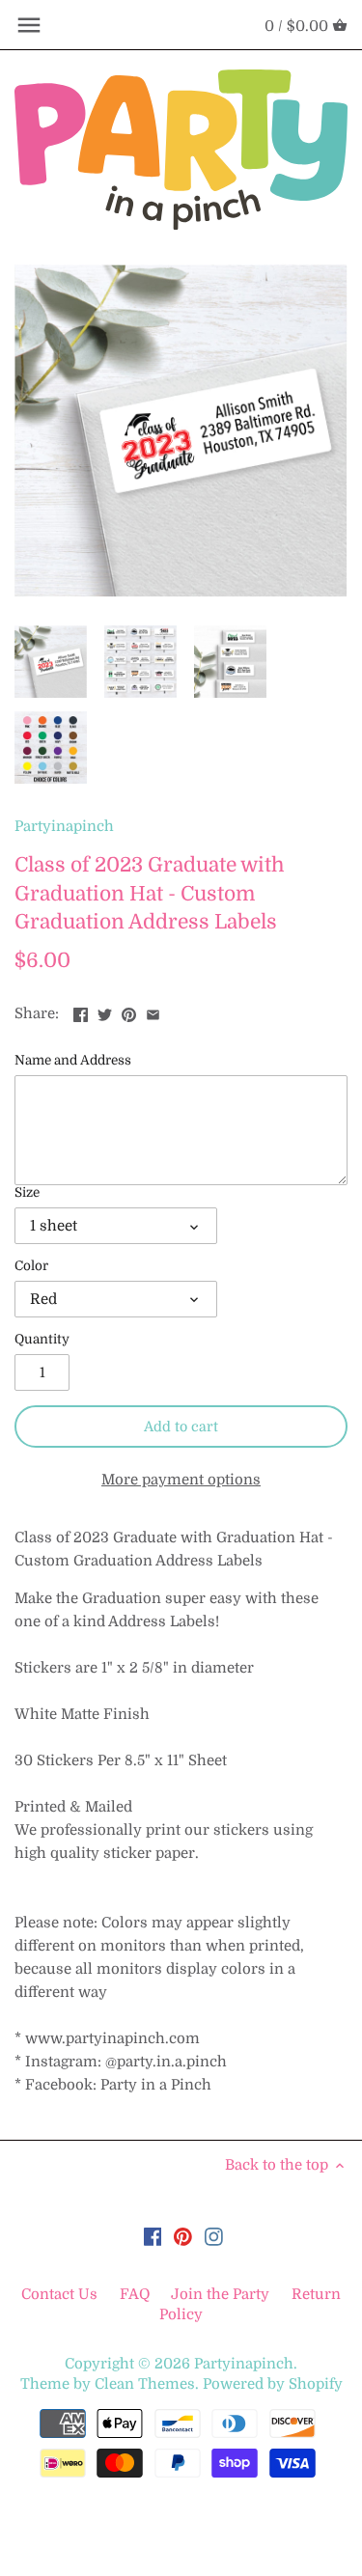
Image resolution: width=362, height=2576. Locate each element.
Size (27, 1192)
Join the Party (220, 2294)
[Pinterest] (183, 2237)
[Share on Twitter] (105, 1011)
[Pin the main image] (129, 1011)
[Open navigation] (29, 25)
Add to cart (181, 1426)
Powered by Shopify (273, 2384)
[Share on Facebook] (81, 1011)
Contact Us (61, 2294)
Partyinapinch (64, 826)
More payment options (181, 1480)
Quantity (42, 1339)
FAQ (135, 2294)
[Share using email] (153, 1011)
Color (31, 1266)
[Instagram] (214, 2237)
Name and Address (73, 1060)
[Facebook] (153, 2237)
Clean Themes (145, 2384)
